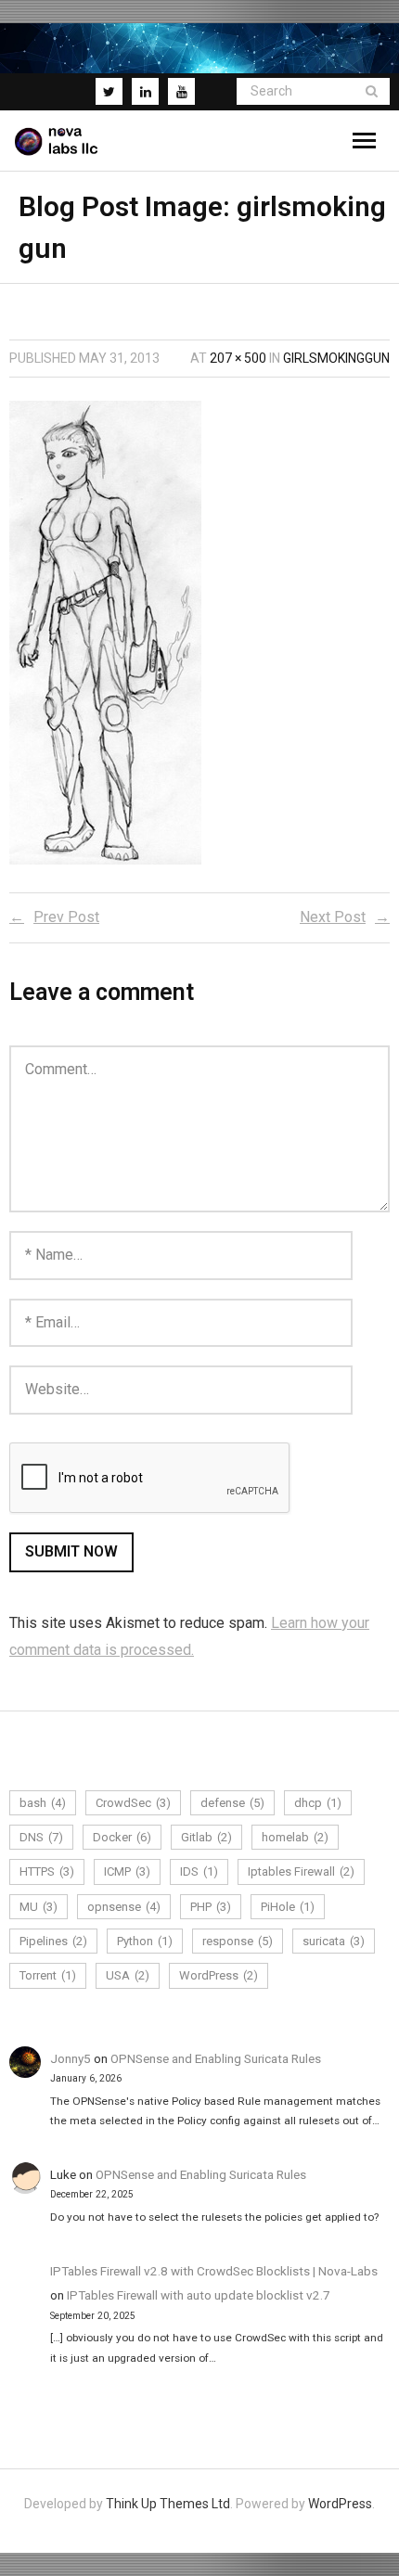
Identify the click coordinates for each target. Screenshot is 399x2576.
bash (43, 1803)
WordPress (219, 1975)
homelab (295, 1837)
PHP (211, 1907)
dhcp (318, 1803)
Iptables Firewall (301, 1871)
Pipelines (53, 1941)
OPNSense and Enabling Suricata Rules (216, 2058)
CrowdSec (133, 1803)
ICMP (127, 1871)
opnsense (124, 1907)
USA (128, 1975)
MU (39, 1907)
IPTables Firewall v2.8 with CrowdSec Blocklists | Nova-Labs (214, 2271)
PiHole (288, 1907)
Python (145, 1941)
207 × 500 (238, 358)
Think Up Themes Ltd (168, 2504)
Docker (122, 1837)
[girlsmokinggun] (105, 633)
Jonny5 (71, 2058)
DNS (41, 1837)
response (238, 1941)
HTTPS (47, 1871)
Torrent (48, 1975)
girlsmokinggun (336, 358)
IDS (199, 1871)
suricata (334, 1941)
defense (232, 1803)
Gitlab (206, 1837)
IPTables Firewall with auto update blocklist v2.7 (199, 2295)
